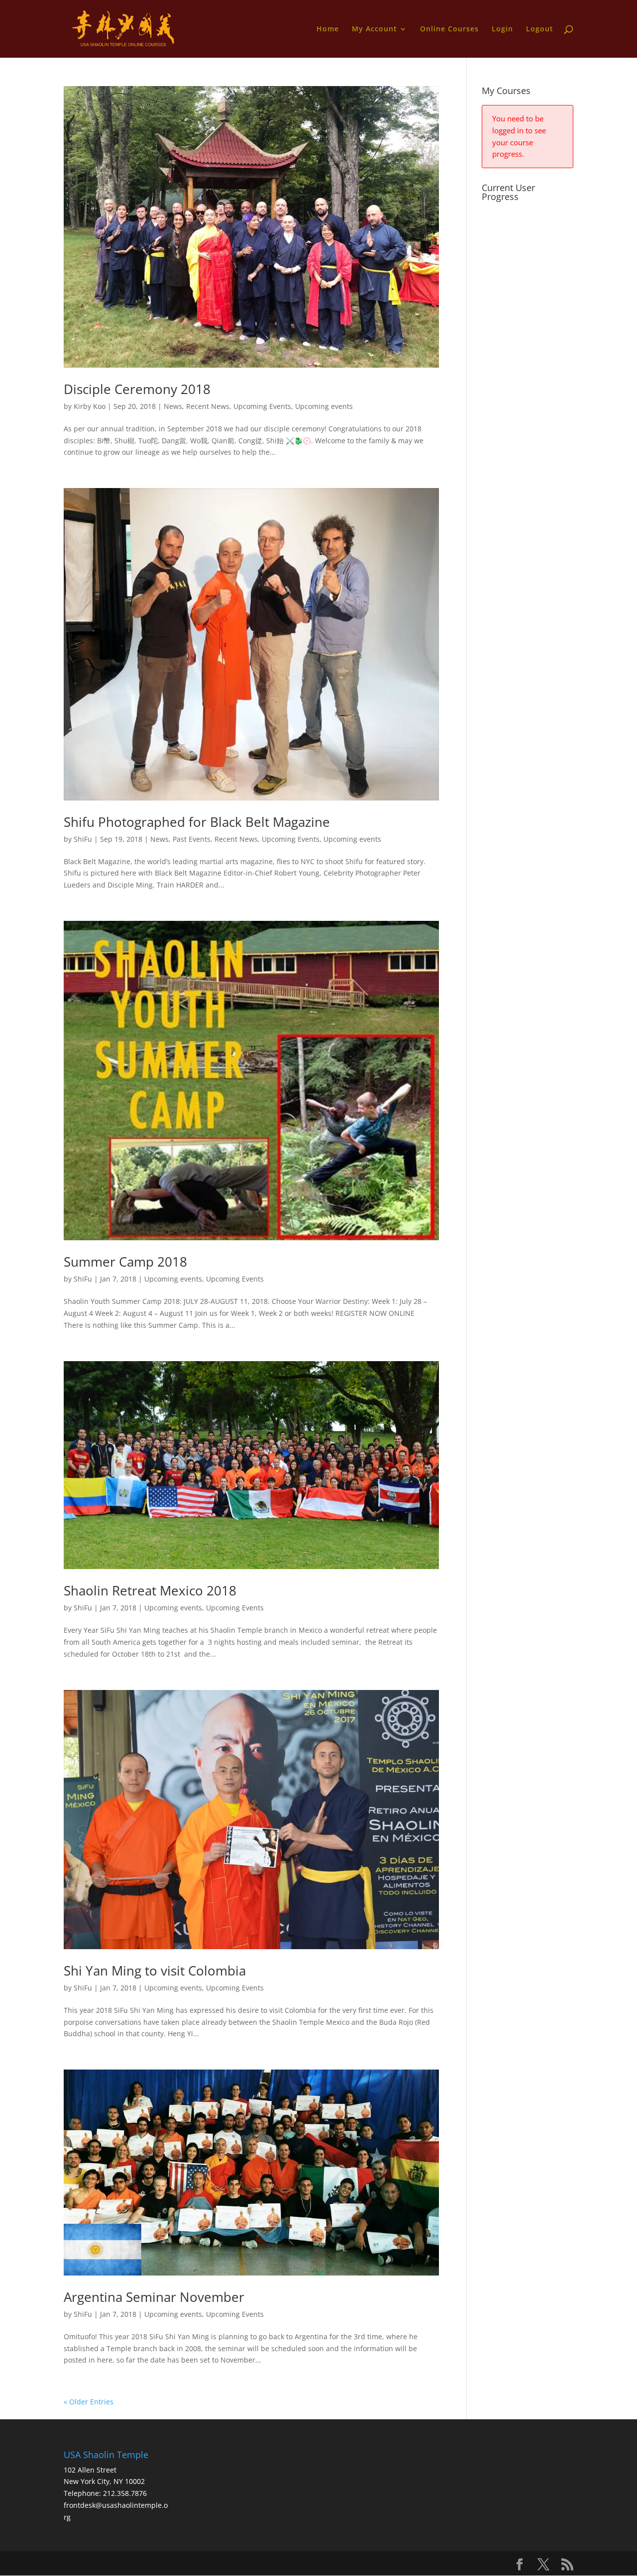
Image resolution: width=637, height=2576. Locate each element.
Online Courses (449, 29)
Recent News (208, 406)
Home (328, 29)
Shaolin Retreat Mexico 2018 (150, 1590)
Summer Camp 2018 (125, 1262)
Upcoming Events (262, 406)
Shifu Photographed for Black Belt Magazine (197, 822)
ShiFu (83, 839)
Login (502, 29)
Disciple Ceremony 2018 (137, 389)
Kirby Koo (90, 406)
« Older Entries (89, 2402)
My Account (374, 29)
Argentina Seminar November (154, 2297)
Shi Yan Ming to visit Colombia (155, 1971)
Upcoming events (324, 406)
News (173, 406)
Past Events (192, 839)
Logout (540, 29)
